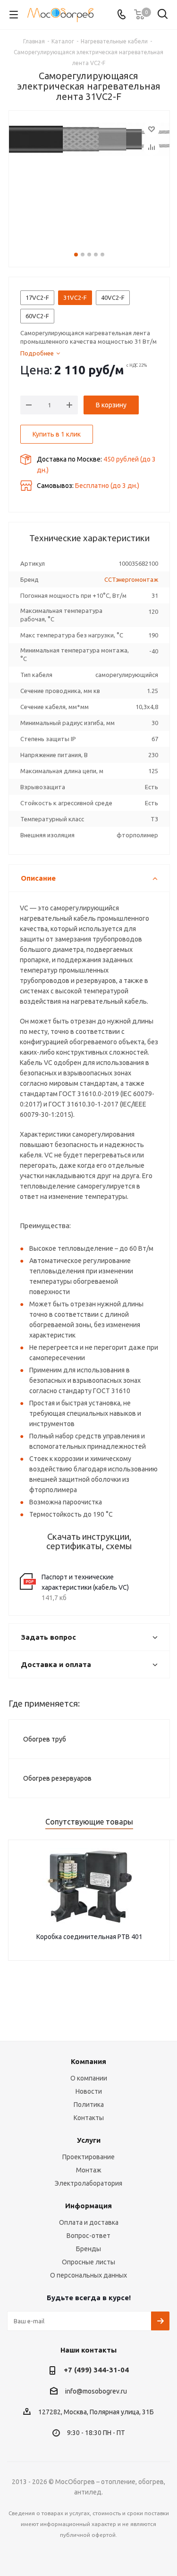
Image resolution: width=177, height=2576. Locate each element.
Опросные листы (88, 2262)
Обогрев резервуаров (57, 1778)
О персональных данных (88, 2275)
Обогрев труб (45, 1739)
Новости (89, 2091)
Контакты (89, 2118)
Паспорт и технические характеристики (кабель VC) (85, 1582)
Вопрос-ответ (88, 2236)
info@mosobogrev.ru (96, 2391)
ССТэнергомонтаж (131, 579)
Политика (89, 2105)
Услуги (89, 2140)
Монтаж (89, 2170)
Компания (88, 2061)
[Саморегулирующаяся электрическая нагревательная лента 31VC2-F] (89, 179)
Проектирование (88, 2157)
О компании (89, 2078)
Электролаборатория (88, 2183)
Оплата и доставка (89, 2222)
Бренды (88, 2249)
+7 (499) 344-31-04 (96, 2370)
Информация (88, 2206)
